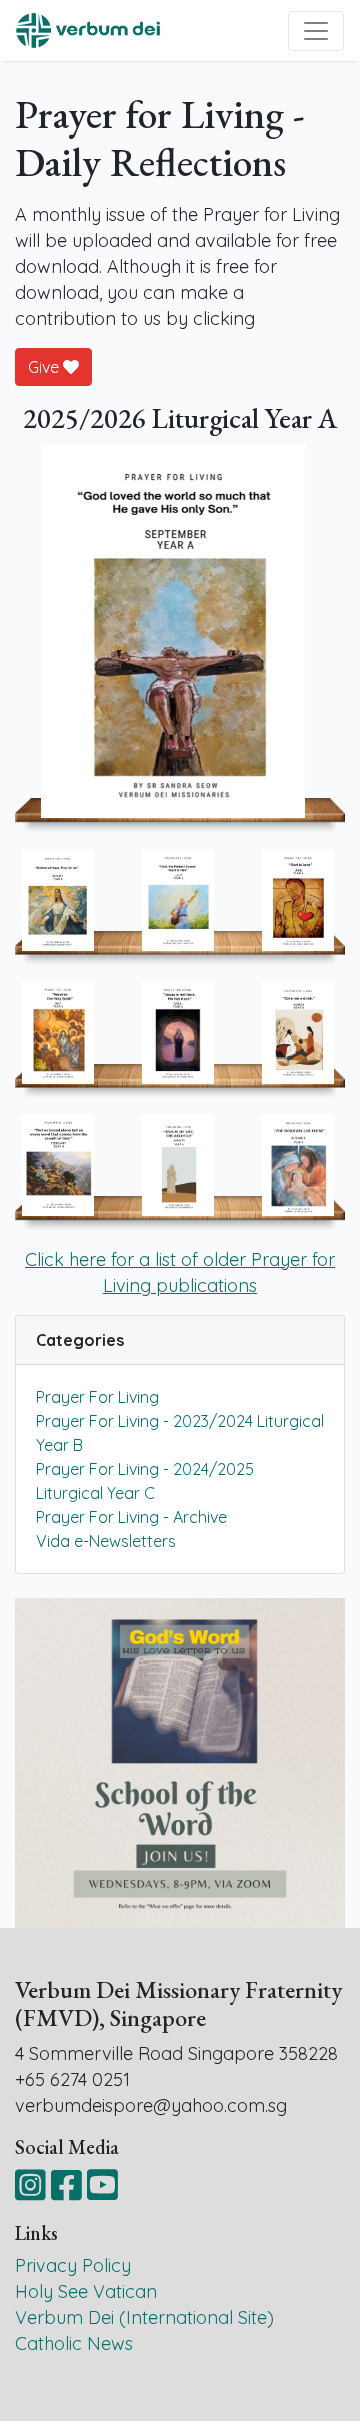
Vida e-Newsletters (106, 1541)
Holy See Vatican (86, 2291)
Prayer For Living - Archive (131, 1517)
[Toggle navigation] (316, 31)
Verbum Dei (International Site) (144, 2317)
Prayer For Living (97, 1397)
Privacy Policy (73, 2265)
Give (45, 367)
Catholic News (74, 2343)
